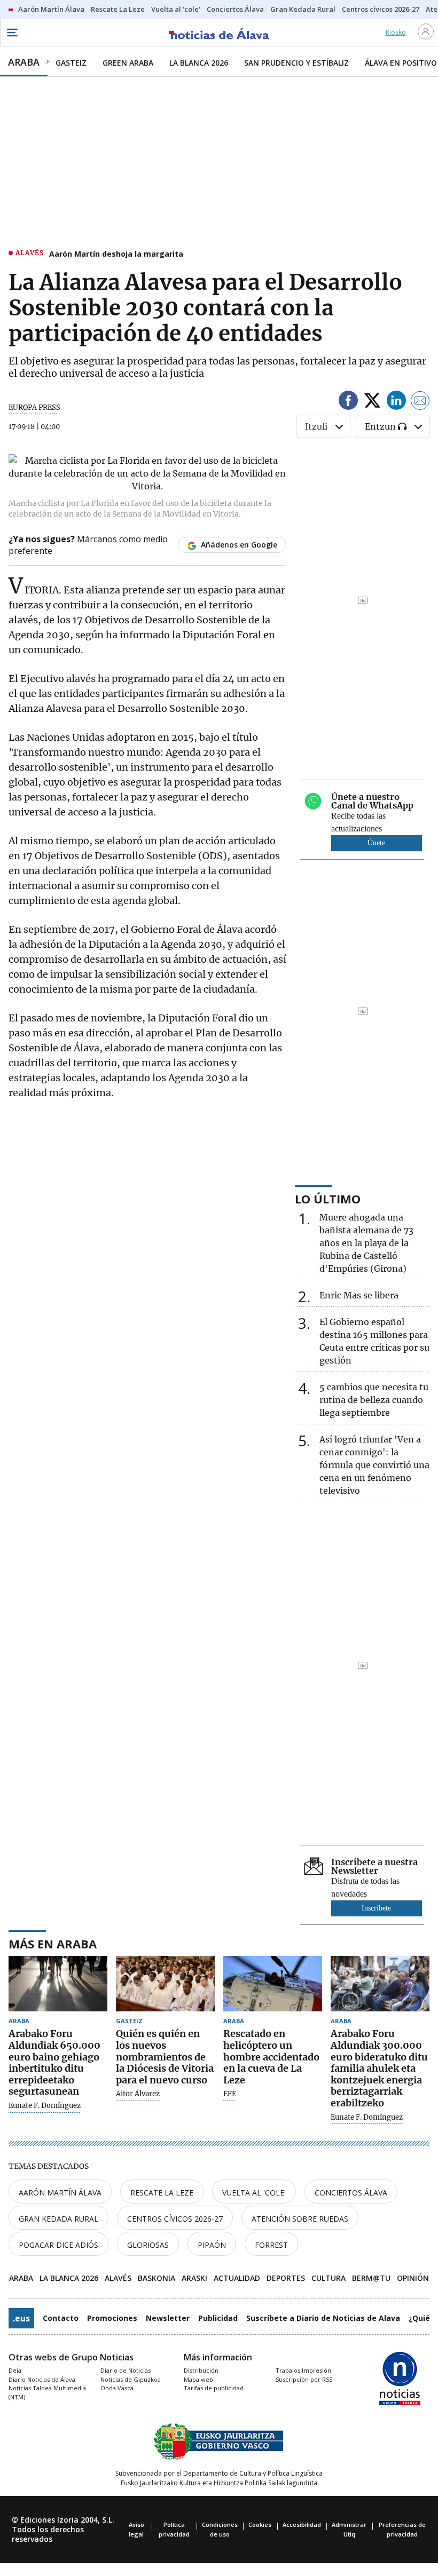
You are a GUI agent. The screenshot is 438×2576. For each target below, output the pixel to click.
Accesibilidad (302, 2525)
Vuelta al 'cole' (254, 2193)
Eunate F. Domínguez (45, 2106)
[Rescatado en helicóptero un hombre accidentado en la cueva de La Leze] (273, 1984)
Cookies (260, 2525)
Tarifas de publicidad (214, 2388)
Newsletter (168, 2318)
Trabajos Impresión (303, 2370)
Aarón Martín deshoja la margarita (116, 254)
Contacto (61, 2318)
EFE (230, 2094)
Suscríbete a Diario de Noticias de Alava (323, 2318)
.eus (21, 2318)
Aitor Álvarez (138, 2094)
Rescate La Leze (162, 2193)
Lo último (328, 1199)
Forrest (271, 2245)
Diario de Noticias (126, 2370)
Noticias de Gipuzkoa (131, 2379)
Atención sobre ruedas (300, 2219)
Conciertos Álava (351, 2193)
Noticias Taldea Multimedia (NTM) (47, 2392)
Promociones (112, 2318)
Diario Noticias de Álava (42, 2379)
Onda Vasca (117, 2388)
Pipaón (212, 2245)
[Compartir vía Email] (420, 402)
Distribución (201, 2370)
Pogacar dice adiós (58, 2245)
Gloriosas (148, 2245)
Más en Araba (53, 1944)
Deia (15, 2370)
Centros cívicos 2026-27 (175, 2219)
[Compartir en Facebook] (348, 402)
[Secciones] (12, 33)
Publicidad (218, 2318)
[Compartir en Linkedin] (396, 402)
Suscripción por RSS (304, 2379)
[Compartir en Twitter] (372, 402)
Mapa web (198, 2379)
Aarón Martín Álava (60, 2193)
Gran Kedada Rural (58, 2219)
